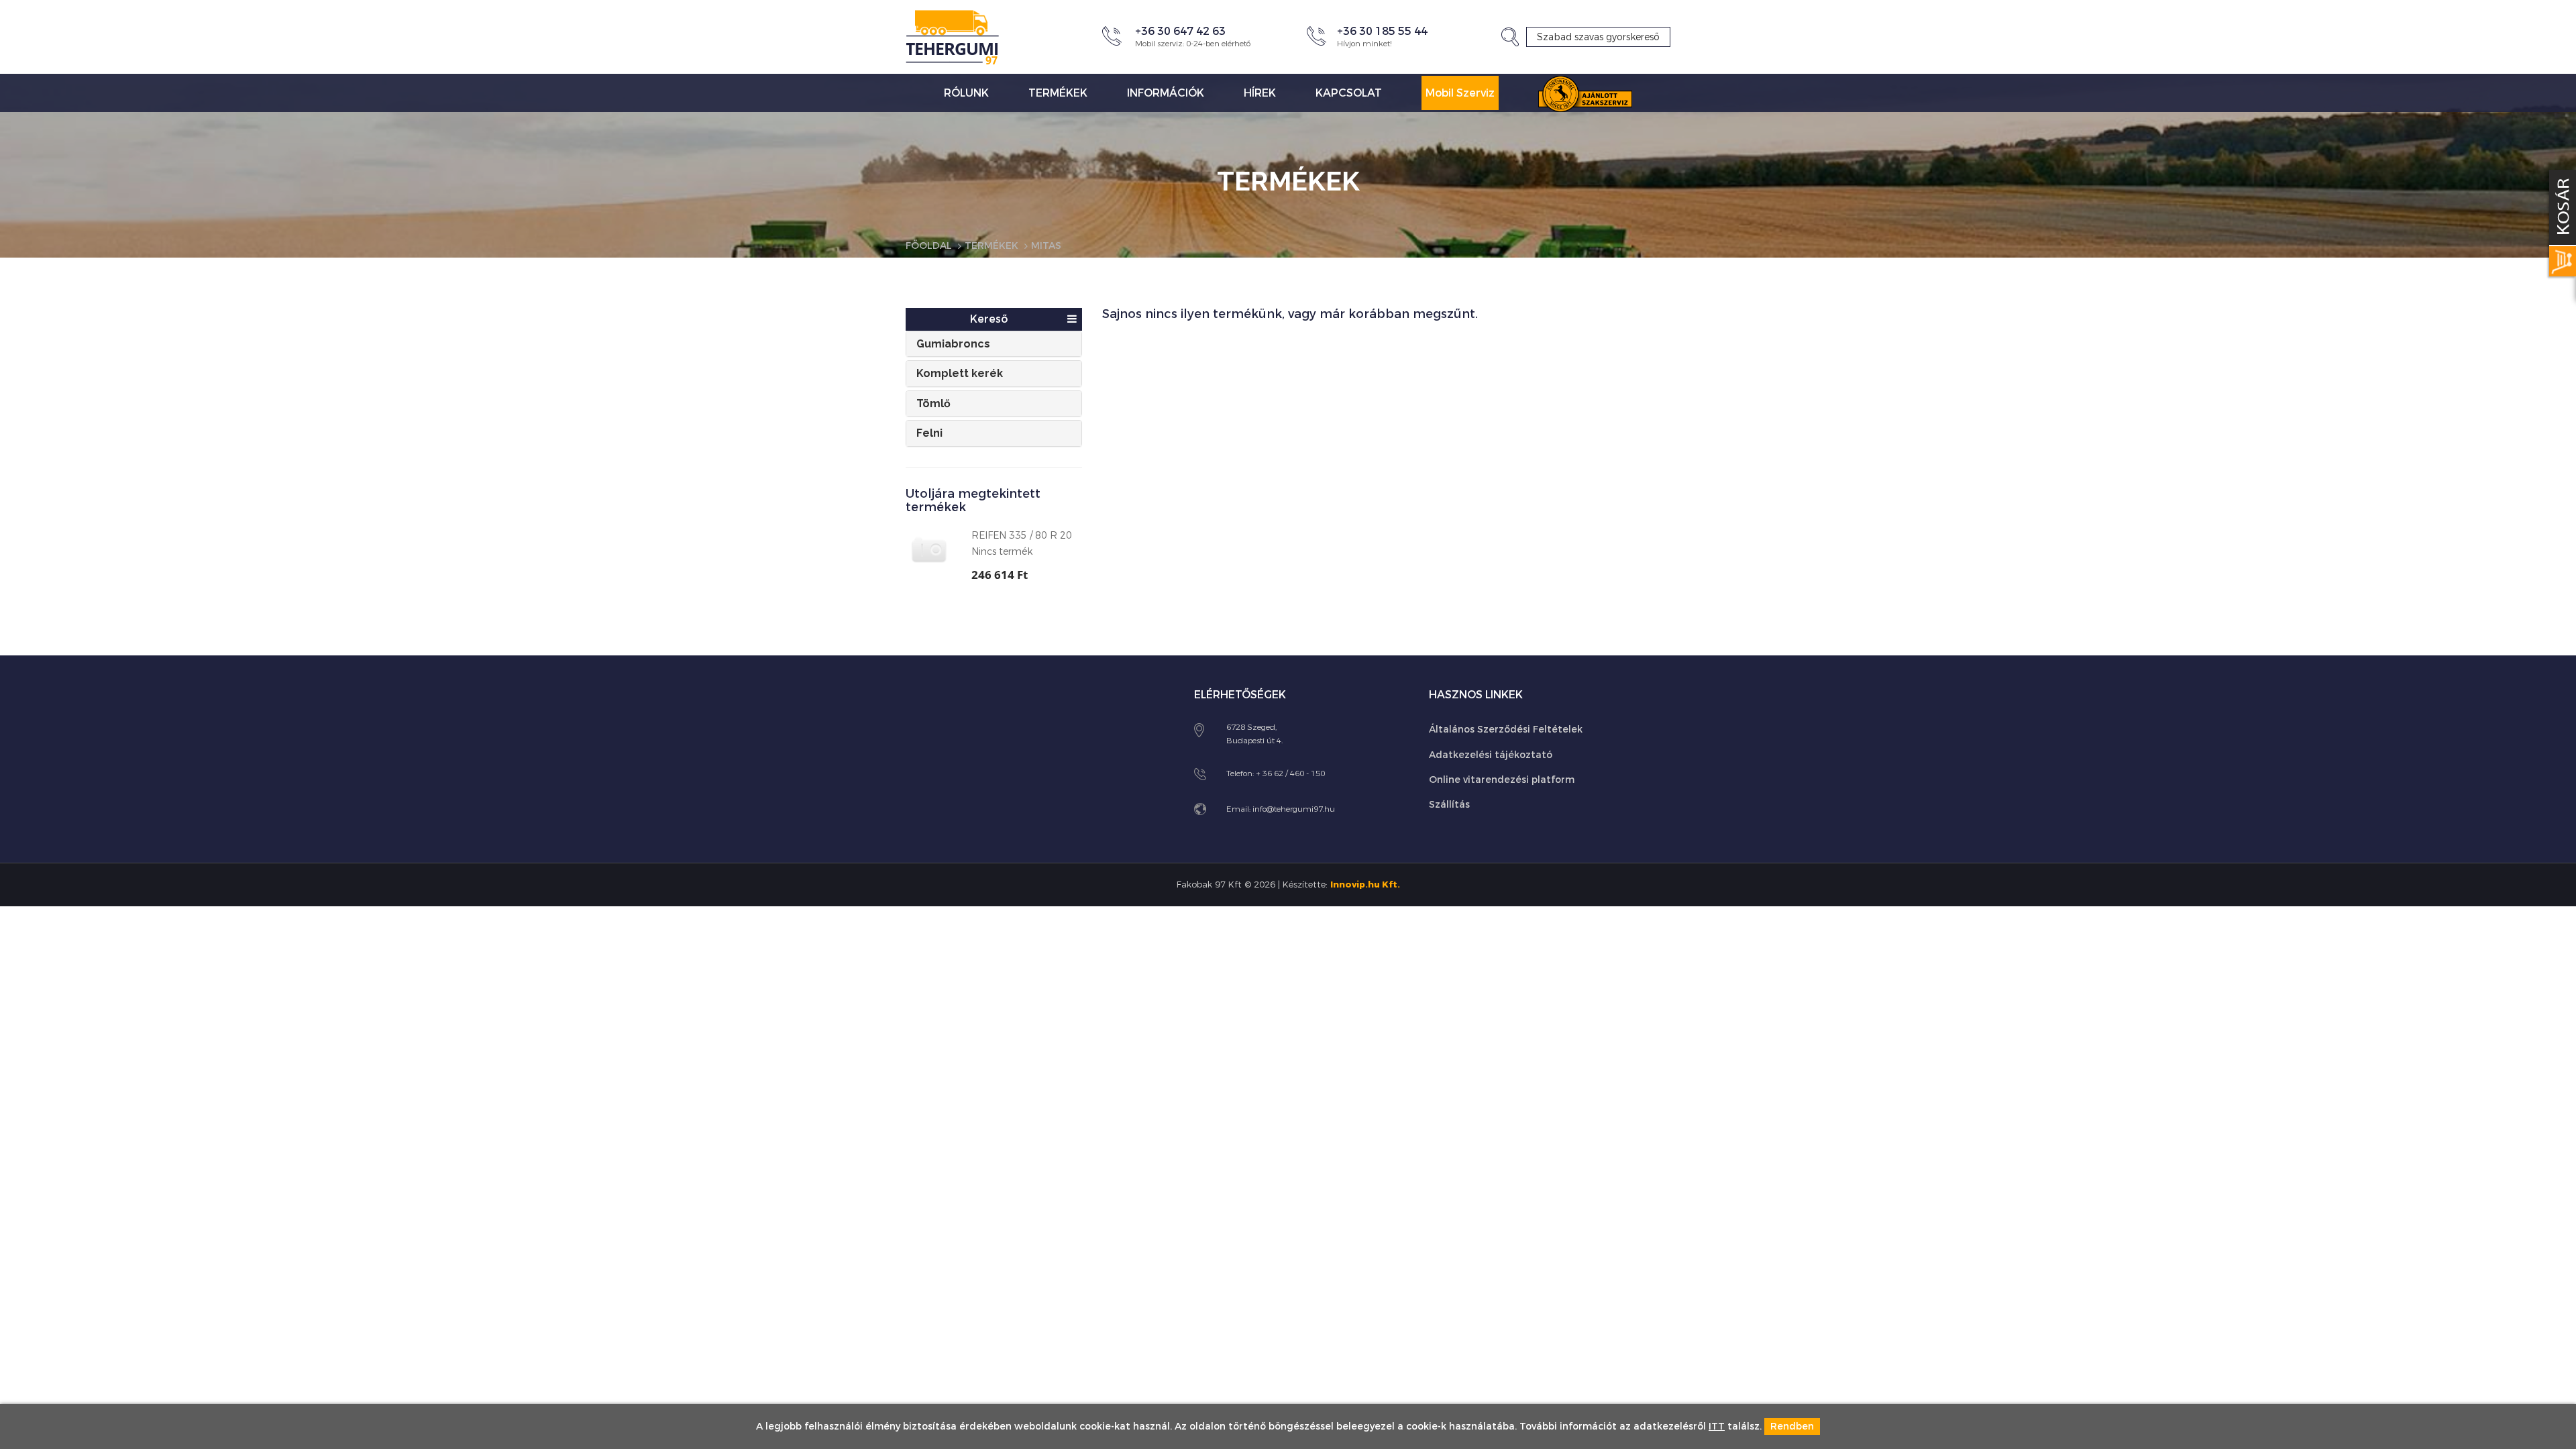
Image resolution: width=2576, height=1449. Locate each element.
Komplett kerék (960, 373)
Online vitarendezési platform (1502, 780)
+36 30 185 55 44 (1382, 31)
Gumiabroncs (953, 344)
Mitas (1046, 246)
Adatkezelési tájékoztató (1491, 755)
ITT (1717, 1427)
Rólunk (966, 93)
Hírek (1260, 93)
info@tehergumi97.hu (1294, 809)
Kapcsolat (1349, 93)
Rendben (1792, 1427)
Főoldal (929, 246)
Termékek (1058, 93)
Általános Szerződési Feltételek (1506, 730)
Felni (929, 433)
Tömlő (933, 404)
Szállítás (1449, 805)
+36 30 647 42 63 (1180, 31)
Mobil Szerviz (1460, 93)
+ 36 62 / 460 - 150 (1290, 773)
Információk (1166, 93)
